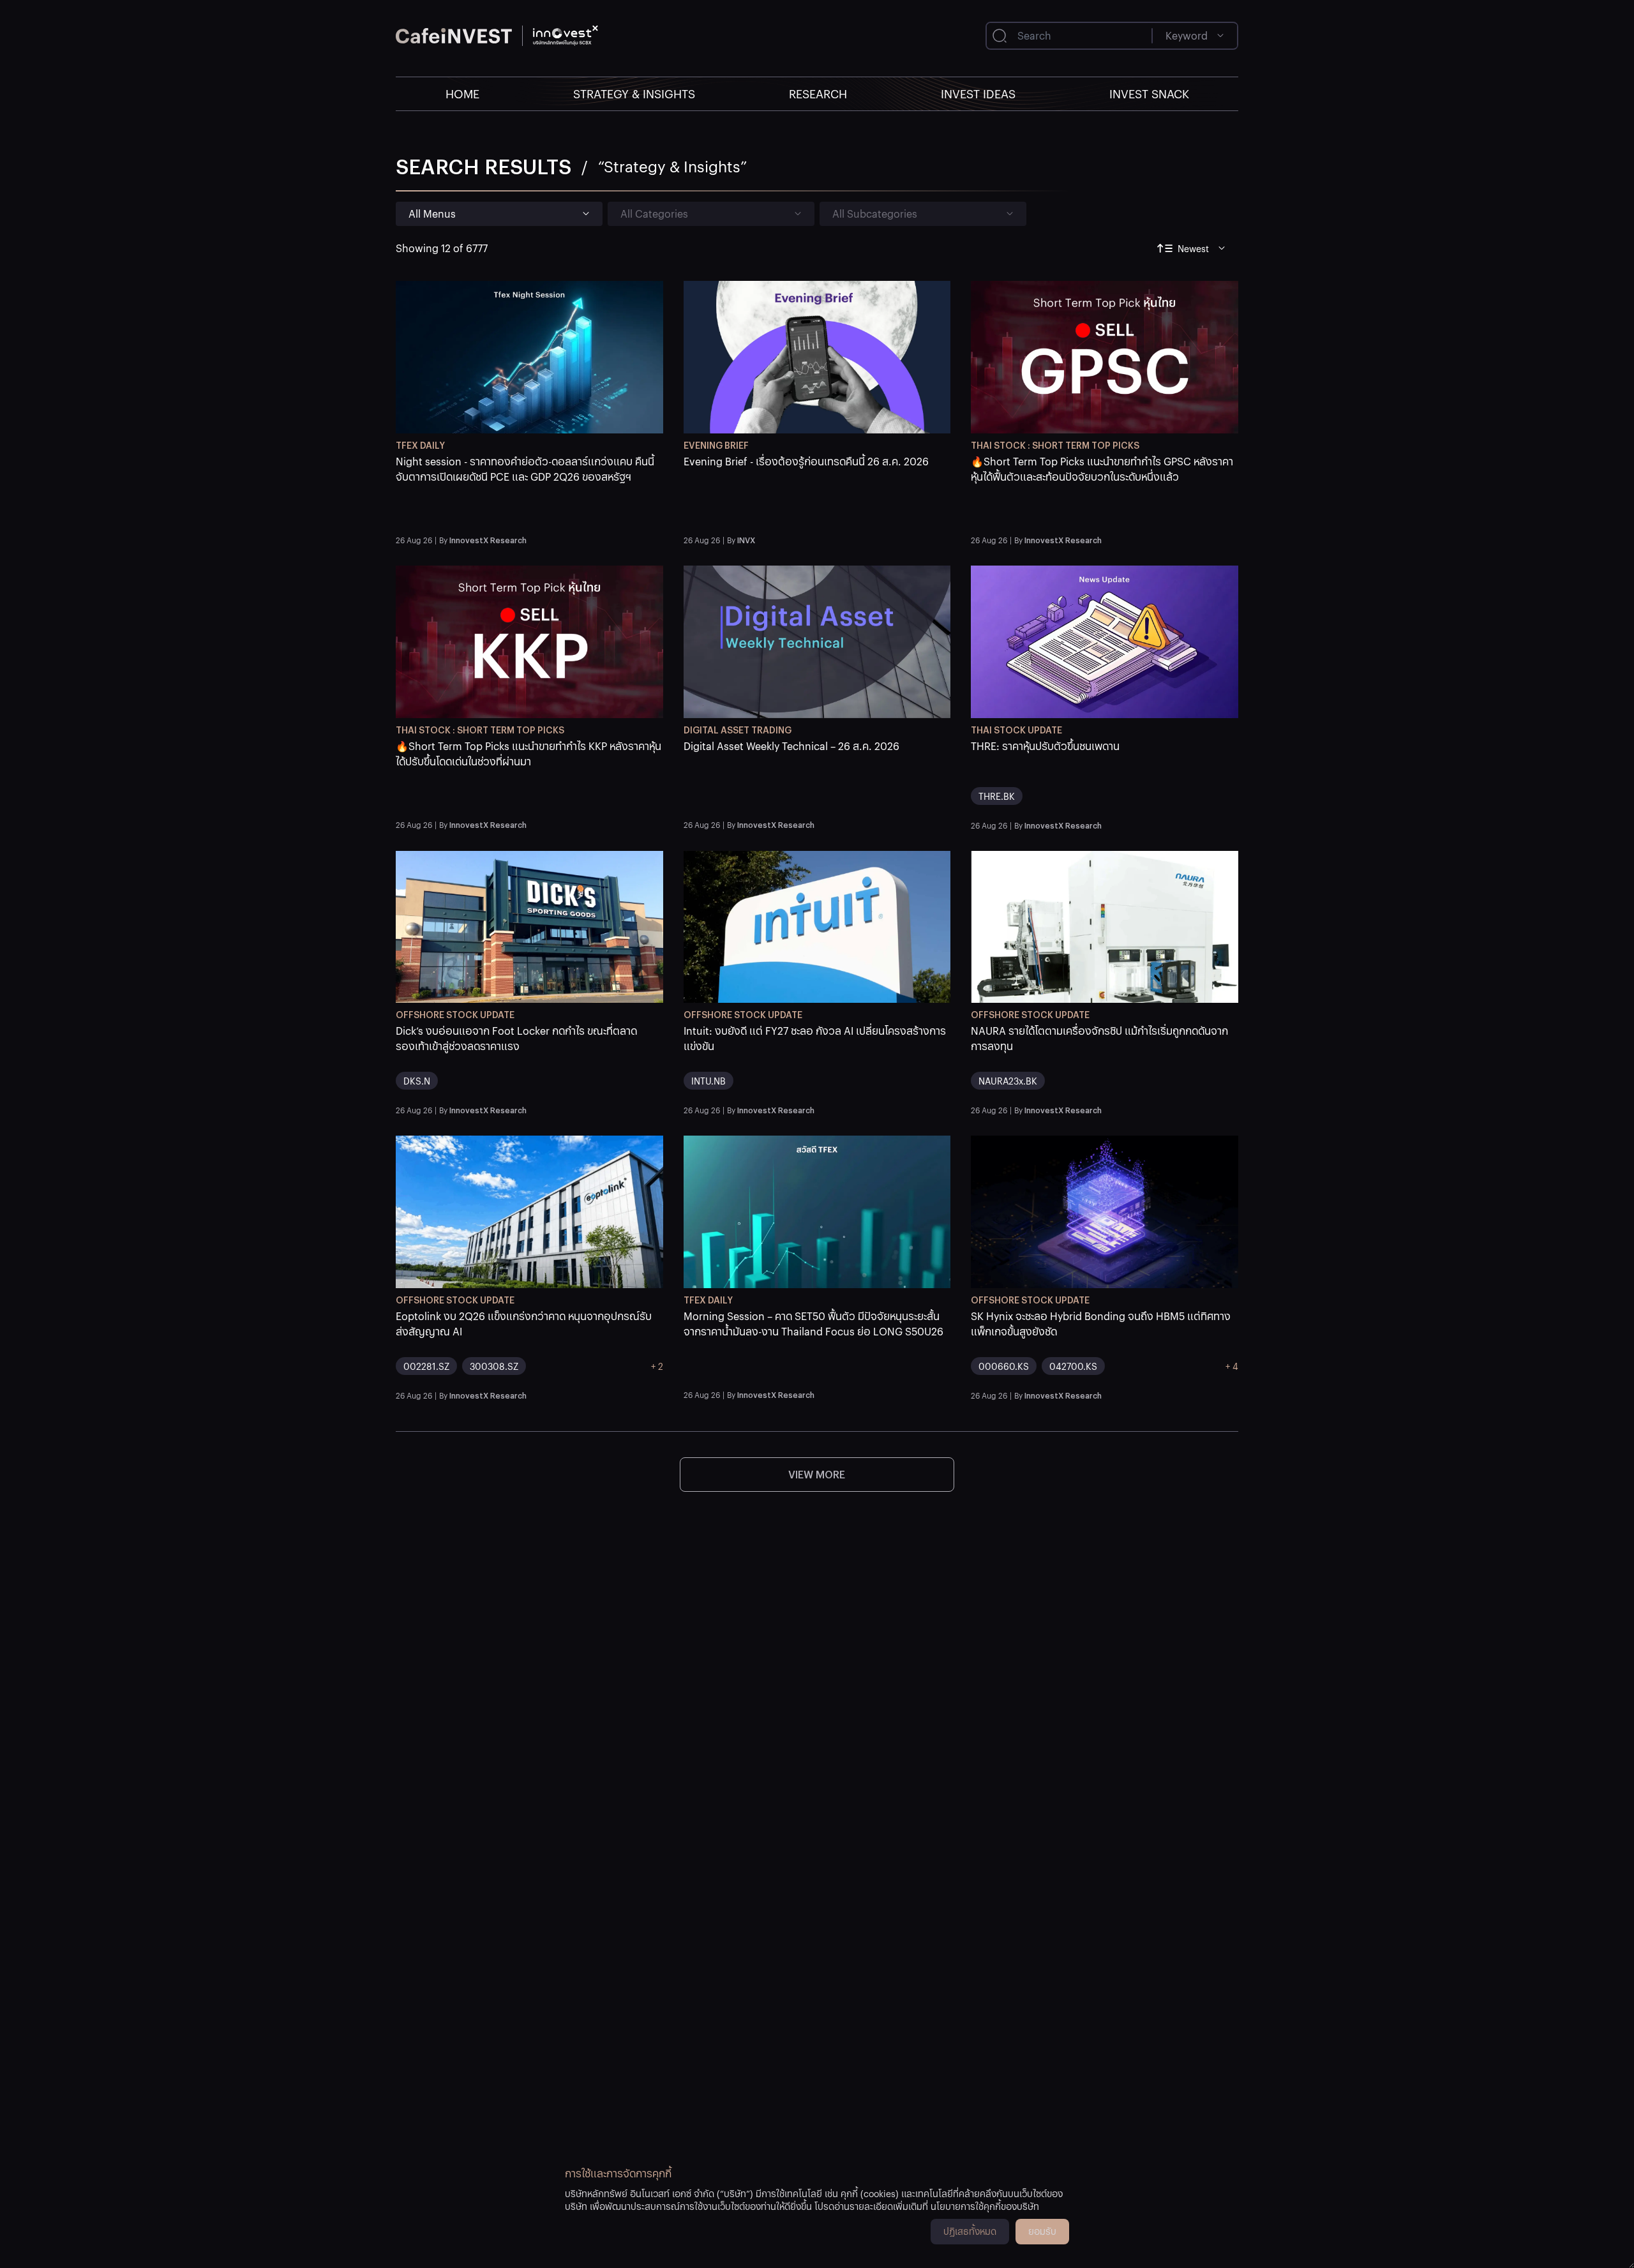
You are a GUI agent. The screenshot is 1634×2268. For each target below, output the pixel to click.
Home (462, 94)
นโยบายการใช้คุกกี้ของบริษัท (985, 2206)
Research (818, 94)
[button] (529, 492)
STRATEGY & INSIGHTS (634, 94)
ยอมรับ (1042, 2231)
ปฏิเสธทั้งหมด (970, 2231)
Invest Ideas (978, 94)
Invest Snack (1149, 94)
